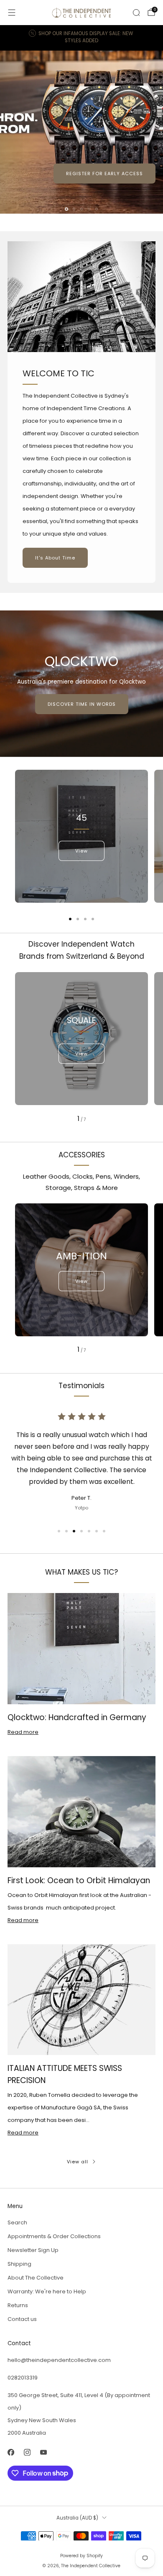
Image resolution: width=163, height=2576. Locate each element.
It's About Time (55, 558)
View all (78, 2162)
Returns (18, 2305)
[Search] (136, 13)
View (81, 851)
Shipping (19, 2264)
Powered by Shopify (81, 2556)
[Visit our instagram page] (27, 2452)
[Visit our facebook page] (11, 2452)
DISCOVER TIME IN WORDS (82, 704)
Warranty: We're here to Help (47, 2291)
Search (17, 2222)
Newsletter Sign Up (33, 2250)
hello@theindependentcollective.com (59, 2360)
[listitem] (82, 38)
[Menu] (12, 13)
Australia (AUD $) (77, 2518)
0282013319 (23, 2378)
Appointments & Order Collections (54, 2236)
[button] (66, 209)
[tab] (70, 919)
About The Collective (36, 2278)
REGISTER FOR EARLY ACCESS (104, 174)
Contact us (22, 2319)
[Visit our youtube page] (43, 2452)
